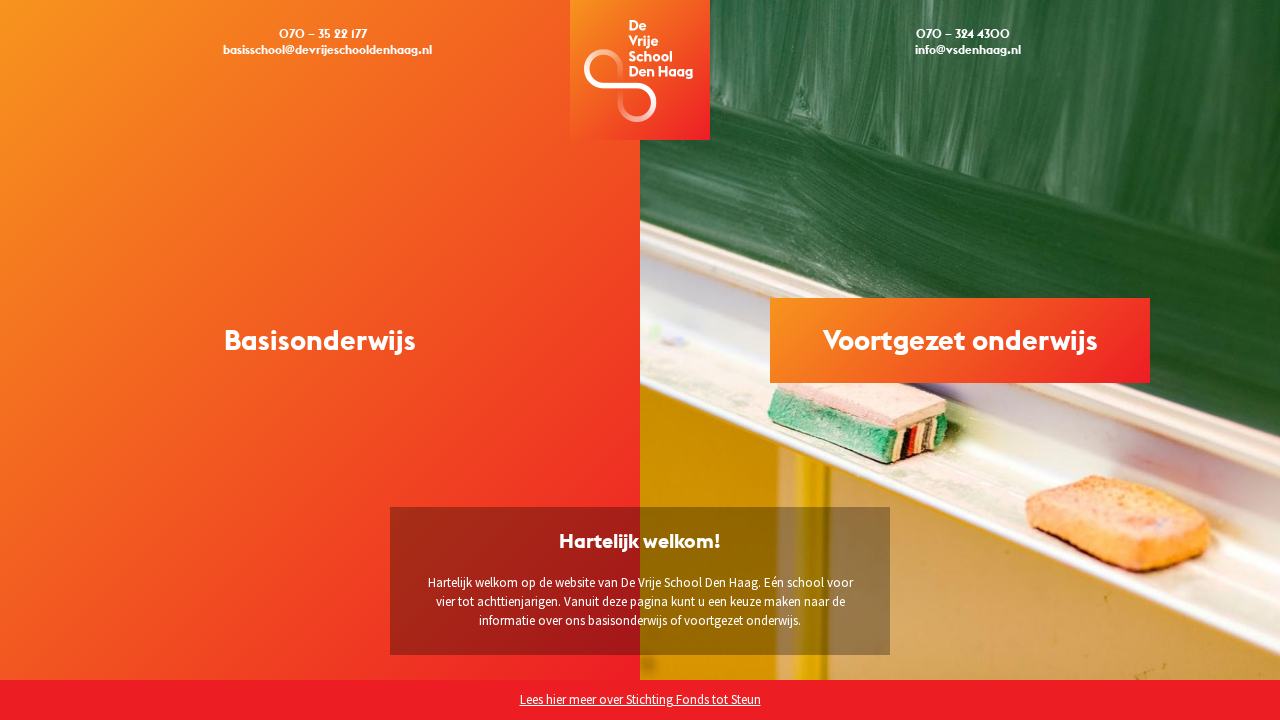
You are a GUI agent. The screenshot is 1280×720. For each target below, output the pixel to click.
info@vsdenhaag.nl (968, 49)
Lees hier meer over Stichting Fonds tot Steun (640, 699)
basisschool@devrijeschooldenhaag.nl (327, 49)
